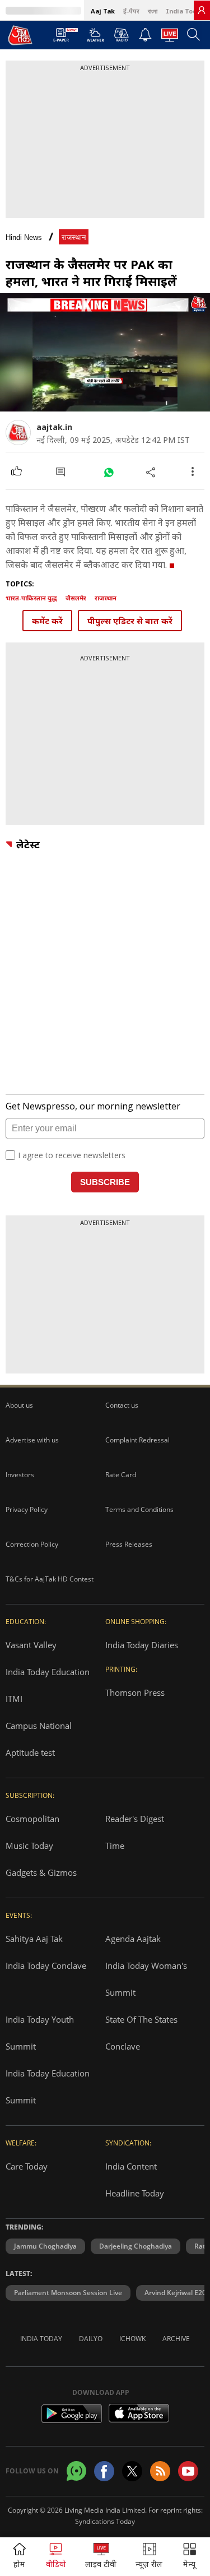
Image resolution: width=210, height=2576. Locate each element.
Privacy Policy (27, 1509)
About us (19, 1405)
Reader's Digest (135, 1819)
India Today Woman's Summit (146, 1979)
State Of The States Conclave (141, 2033)
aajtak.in (54, 427)
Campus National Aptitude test (39, 1739)
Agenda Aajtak (133, 1939)
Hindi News (24, 237)
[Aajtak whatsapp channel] (76, 2471)
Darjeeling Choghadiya (136, 2246)
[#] (108, 472)
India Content (131, 2166)
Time (115, 1846)
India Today (185, 11)
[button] (190, 2557)
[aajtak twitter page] (132, 2471)
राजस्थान (74, 237)
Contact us (122, 1405)
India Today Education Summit (48, 2087)
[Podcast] (121, 35)
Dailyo (91, 2339)
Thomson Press (135, 1692)
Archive (176, 2339)
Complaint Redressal (137, 1440)
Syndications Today (105, 2521)
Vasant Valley (31, 1645)
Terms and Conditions (139, 1509)
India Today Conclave (46, 1965)
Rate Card (121, 1475)
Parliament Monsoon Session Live (68, 2293)
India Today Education (48, 1672)
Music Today (29, 1846)
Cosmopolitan (32, 1819)
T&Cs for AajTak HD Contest (50, 1579)
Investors (20, 1475)
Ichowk (132, 2339)
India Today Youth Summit (40, 2033)
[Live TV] (170, 38)
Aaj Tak (103, 11)
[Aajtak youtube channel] (188, 2471)
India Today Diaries (142, 1645)
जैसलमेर (76, 598)
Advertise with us (32, 1440)
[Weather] (95, 38)
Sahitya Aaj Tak (34, 1939)
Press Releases (129, 1544)
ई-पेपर (131, 11)
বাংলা (153, 11)
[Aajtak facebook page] (104, 2471)
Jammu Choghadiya (45, 2246)
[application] (105, 352)
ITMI (14, 1699)
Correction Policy (32, 1544)
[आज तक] (20, 35)
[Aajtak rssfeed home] (160, 2471)
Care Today (27, 2166)
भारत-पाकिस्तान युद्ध (31, 598)
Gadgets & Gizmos (41, 1872)
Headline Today (135, 2193)
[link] (202, 10)
